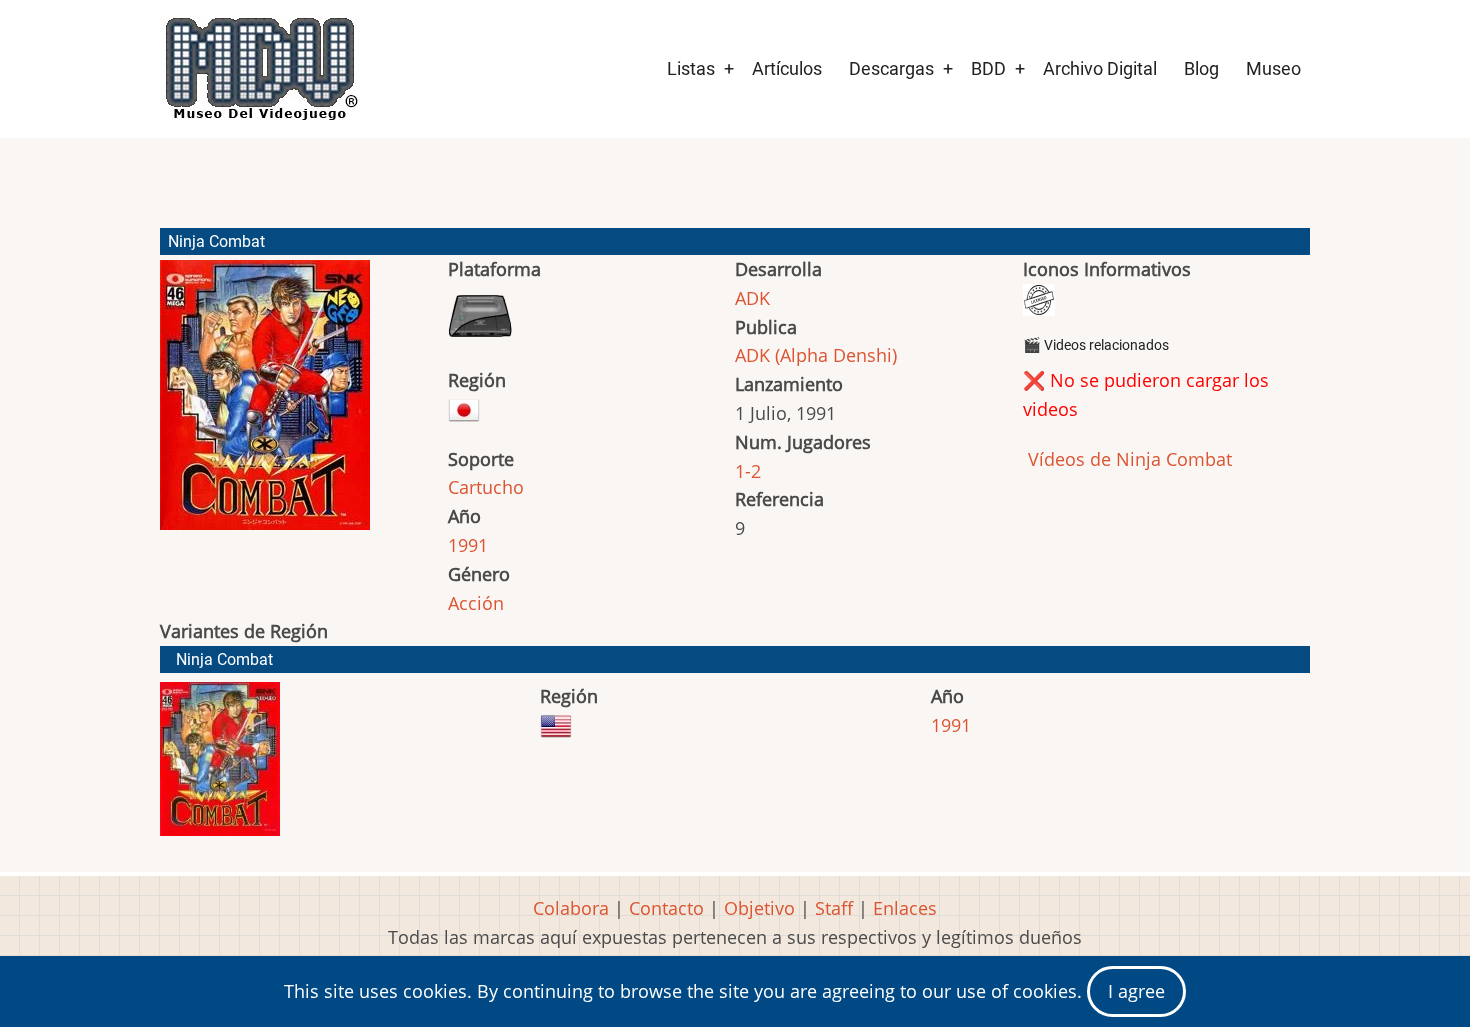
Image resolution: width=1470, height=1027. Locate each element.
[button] (265, 404)
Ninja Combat (224, 659)
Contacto (666, 908)
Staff (834, 908)
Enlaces (905, 908)
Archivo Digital (1100, 68)
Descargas (891, 68)
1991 (468, 545)
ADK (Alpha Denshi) (816, 355)
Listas (691, 68)
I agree (1136, 991)
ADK (752, 298)
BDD (988, 68)
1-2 (748, 471)
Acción (476, 603)
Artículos (787, 68)
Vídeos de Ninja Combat (1127, 459)
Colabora (571, 908)
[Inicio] (260, 69)
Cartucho (486, 487)
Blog (1201, 68)
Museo (1273, 68)
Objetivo (759, 908)
